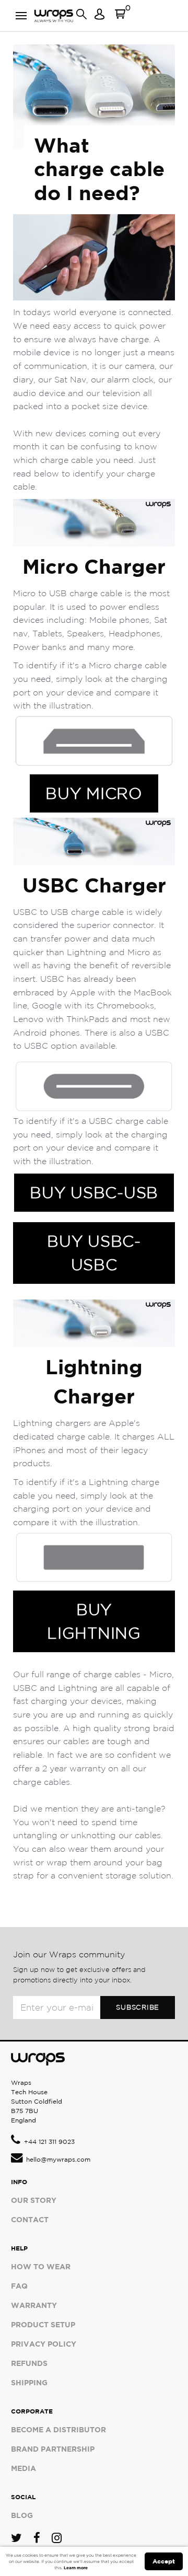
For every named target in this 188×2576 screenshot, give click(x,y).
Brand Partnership (53, 2449)
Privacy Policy (44, 2344)
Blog (22, 2515)
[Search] (81, 18)
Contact (30, 2219)
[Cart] (120, 18)
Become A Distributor (58, 2429)
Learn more (76, 2568)
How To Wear (41, 2266)
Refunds (29, 2363)
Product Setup (43, 2324)
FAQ (19, 2286)
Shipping (29, 2382)
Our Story (34, 2200)
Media (23, 2468)
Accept (164, 2561)
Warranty (34, 2305)
